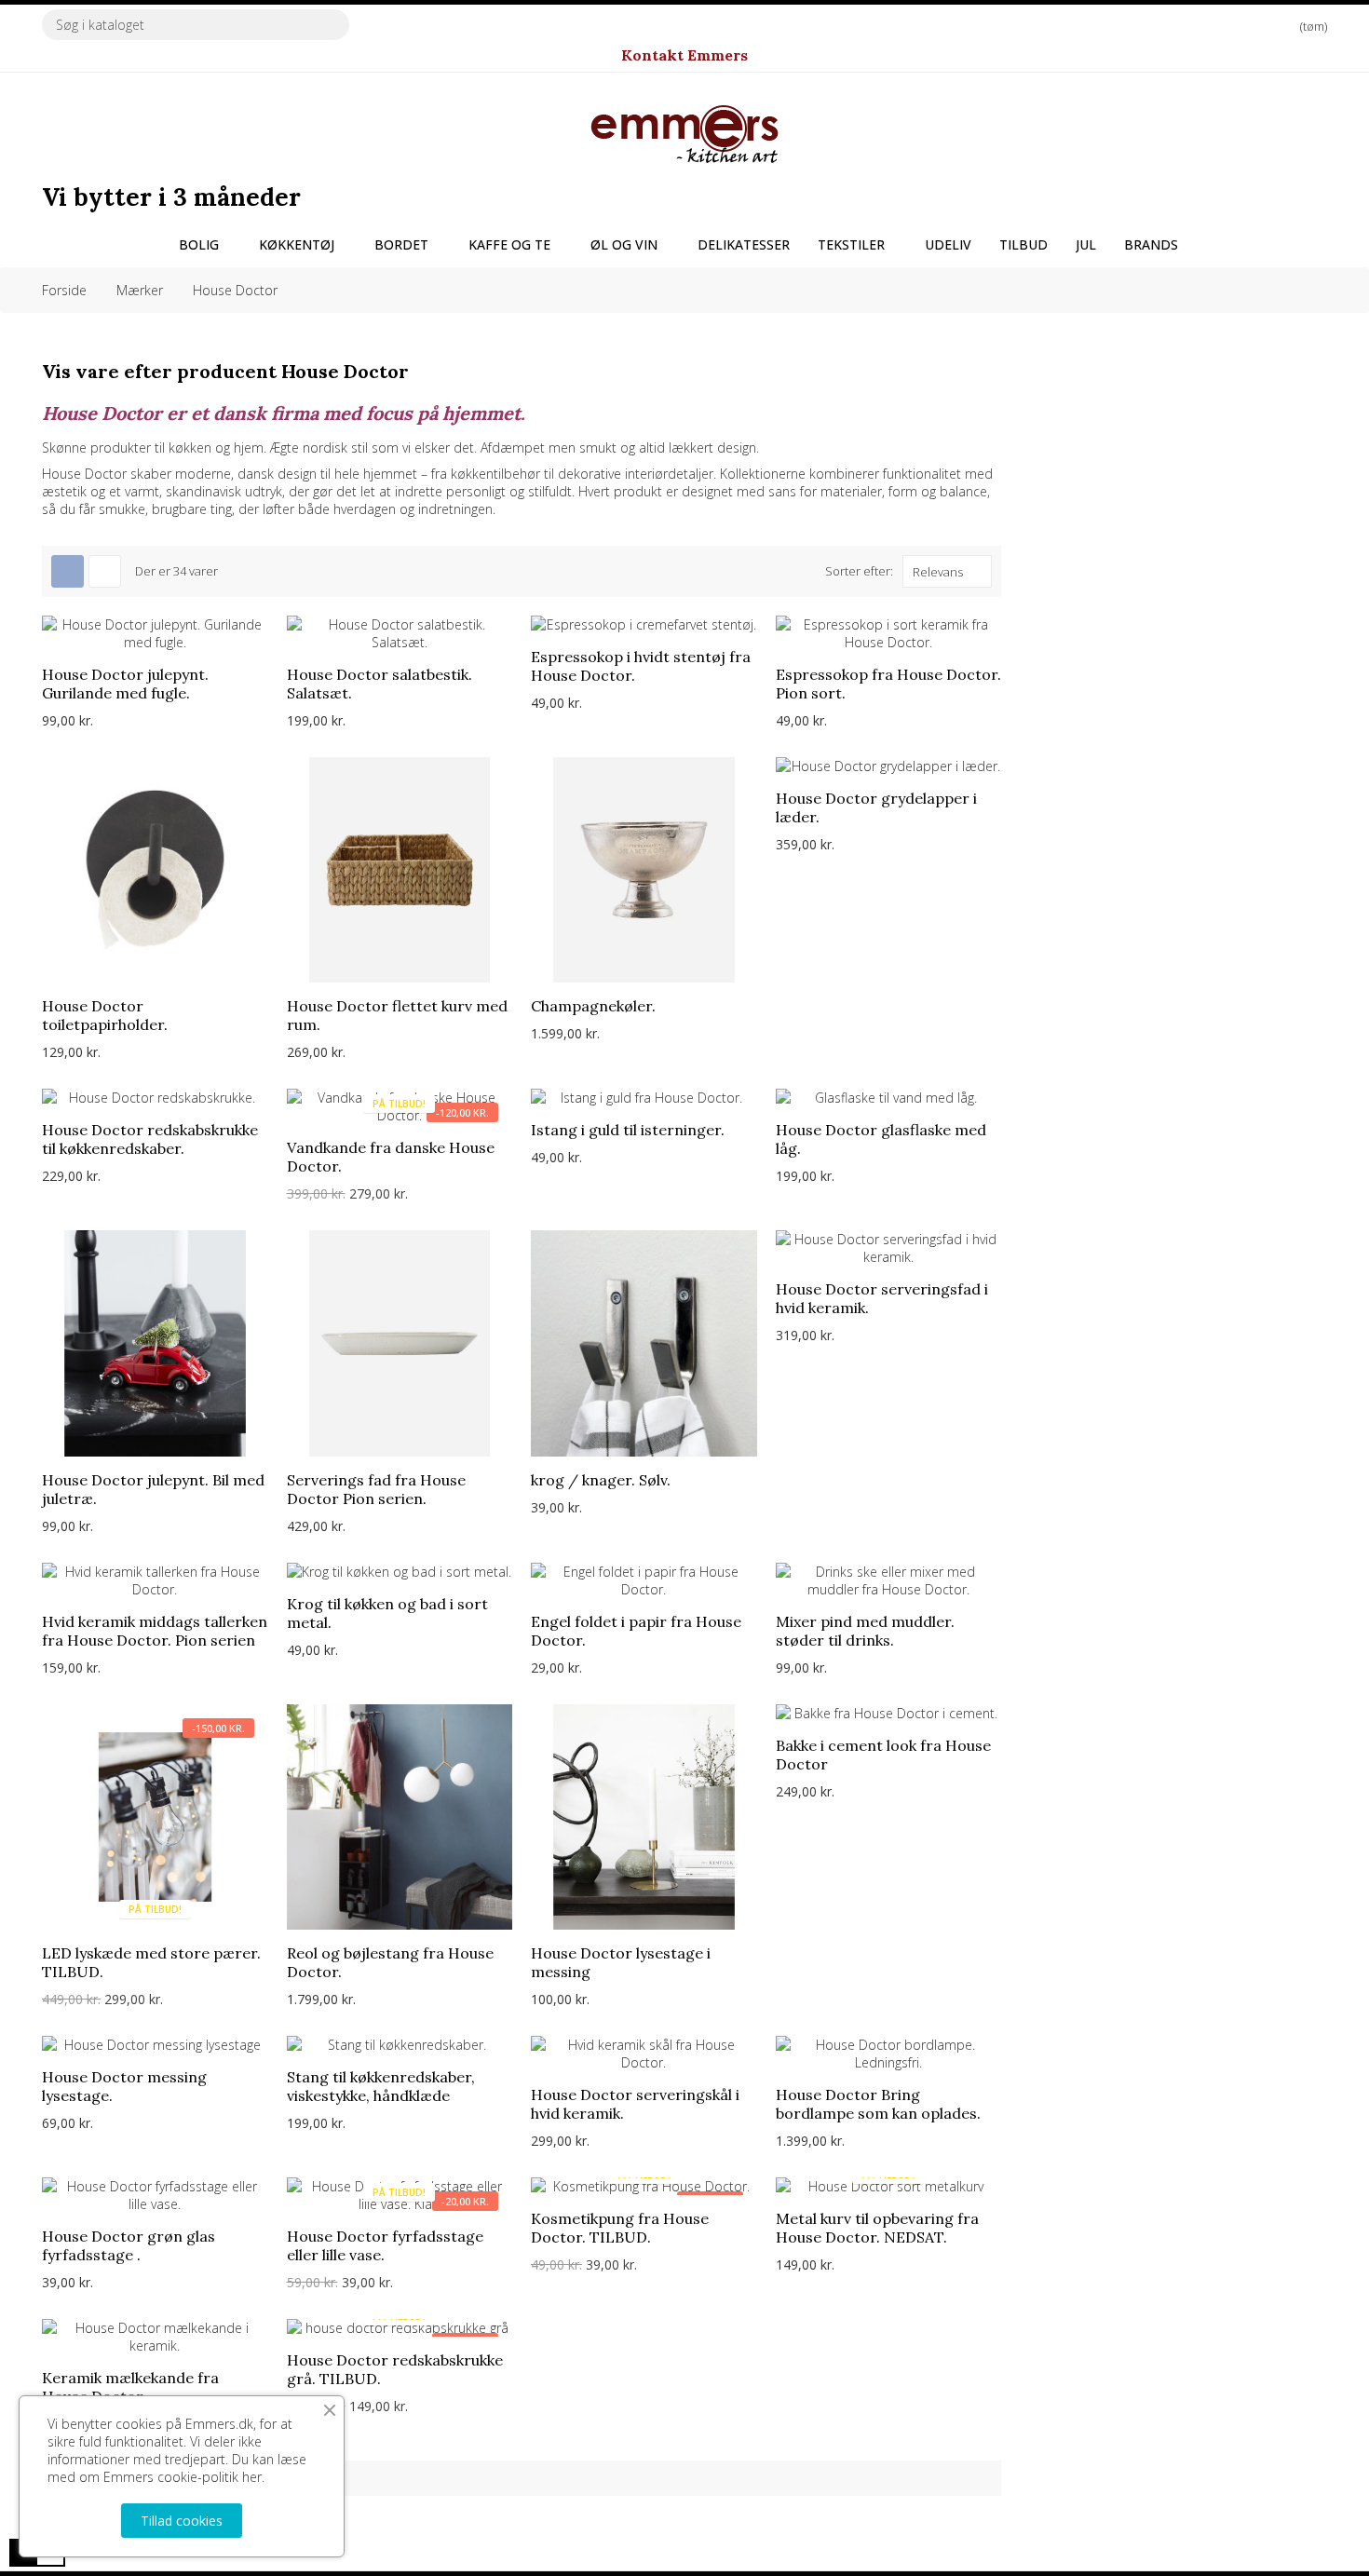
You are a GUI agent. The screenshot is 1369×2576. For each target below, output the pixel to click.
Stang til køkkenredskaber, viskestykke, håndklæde (381, 2086)
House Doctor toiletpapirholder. (105, 1015)
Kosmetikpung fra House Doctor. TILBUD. (620, 2228)
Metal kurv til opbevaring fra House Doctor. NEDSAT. (877, 2228)
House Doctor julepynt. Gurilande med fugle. (125, 684)
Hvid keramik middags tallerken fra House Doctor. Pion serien (155, 1631)
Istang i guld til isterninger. (628, 1130)
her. (253, 2477)
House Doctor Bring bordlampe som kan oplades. (878, 2104)
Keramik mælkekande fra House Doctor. (130, 2387)
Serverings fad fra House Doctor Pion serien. (376, 1489)
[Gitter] (68, 571)
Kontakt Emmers (684, 55)
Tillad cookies (182, 2521)
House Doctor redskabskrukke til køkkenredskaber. (150, 1139)
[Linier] (105, 571)
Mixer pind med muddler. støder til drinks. (865, 1631)
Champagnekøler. (593, 1006)
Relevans (938, 572)
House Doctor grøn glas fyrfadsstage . (129, 2245)
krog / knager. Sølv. (601, 1480)
